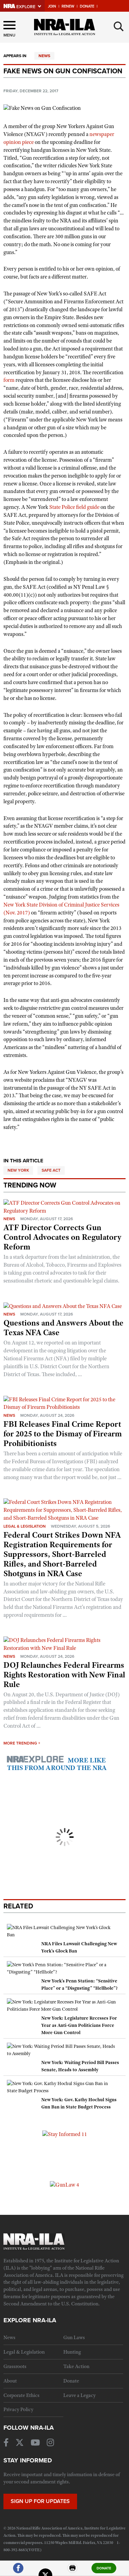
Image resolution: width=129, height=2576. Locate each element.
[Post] (45, 2571)
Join (52, 6)
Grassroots (15, 2366)
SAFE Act (51, 1170)
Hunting (72, 2352)
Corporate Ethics (21, 2395)
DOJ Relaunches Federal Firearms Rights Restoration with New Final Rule (64, 1675)
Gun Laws (74, 2337)
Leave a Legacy (79, 2395)
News (44, 56)
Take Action (76, 2366)
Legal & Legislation (25, 1526)
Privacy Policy (18, 2409)
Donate (87, 6)
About (10, 2381)
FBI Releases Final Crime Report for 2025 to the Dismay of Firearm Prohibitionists (63, 1434)
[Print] (73, 2571)
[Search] (119, 27)
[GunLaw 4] (64, 2185)
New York (18, 1170)
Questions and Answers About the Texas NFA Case (63, 1328)
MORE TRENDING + (22, 1743)
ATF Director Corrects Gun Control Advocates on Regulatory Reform (62, 1237)
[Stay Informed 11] (65, 2134)
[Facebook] (18, 2571)
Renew (68, 6)
